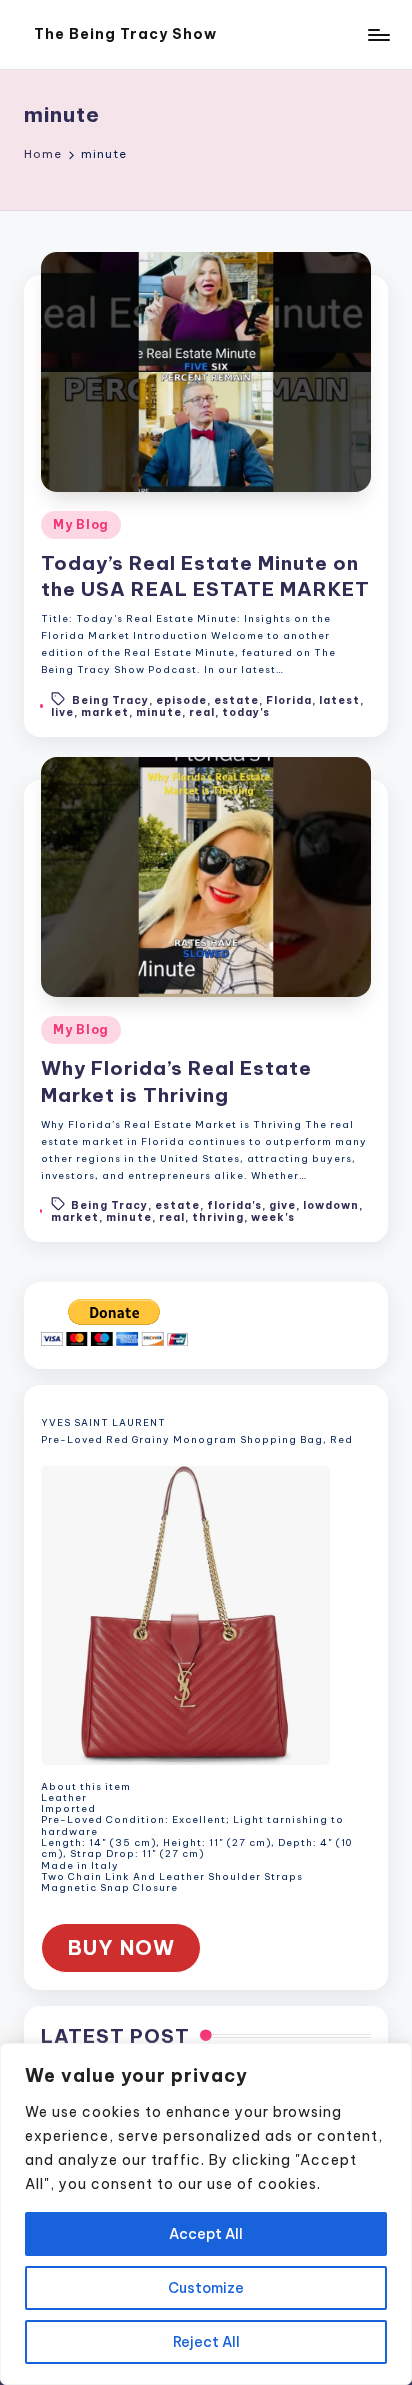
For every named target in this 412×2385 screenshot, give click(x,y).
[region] (206, 2214)
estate (236, 700)
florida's (234, 1205)
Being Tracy (110, 700)
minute (159, 712)
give (282, 1205)
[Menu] (378, 34)
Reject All (206, 2342)
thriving (218, 1217)
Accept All (206, 2234)
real (202, 712)
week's (273, 1217)
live (62, 712)
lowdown (331, 1205)
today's (246, 712)
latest (339, 700)
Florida (289, 700)
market (105, 712)
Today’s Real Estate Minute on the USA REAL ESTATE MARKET (205, 576)
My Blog (81, 524)
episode (181, 700)
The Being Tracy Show (125, 34)
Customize (206, 2288)
